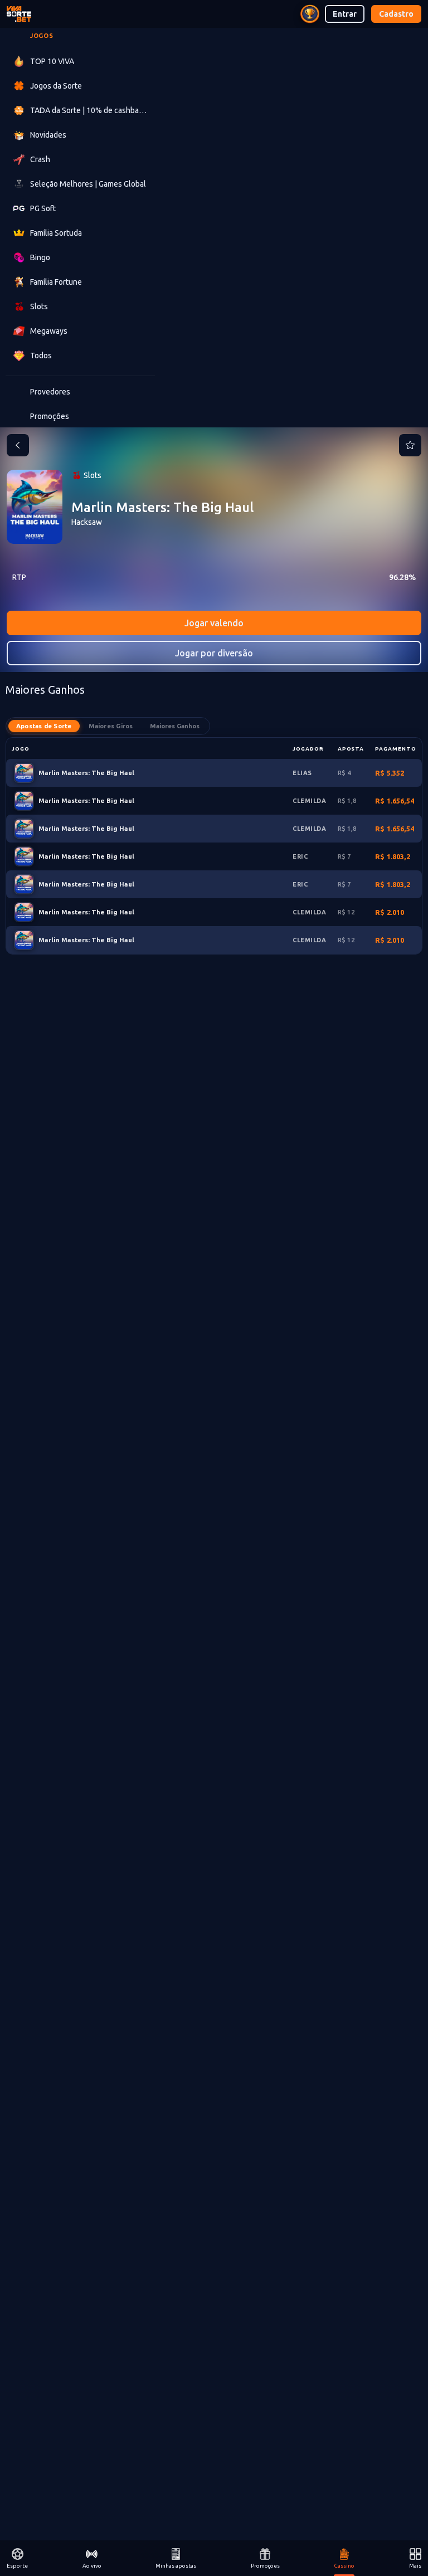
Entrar (345, 14)
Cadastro (396, 14)
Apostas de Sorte (44, 726)
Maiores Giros (111, 726)
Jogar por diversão (214, 653)
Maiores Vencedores (175, 726)
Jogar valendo (214, 623)
